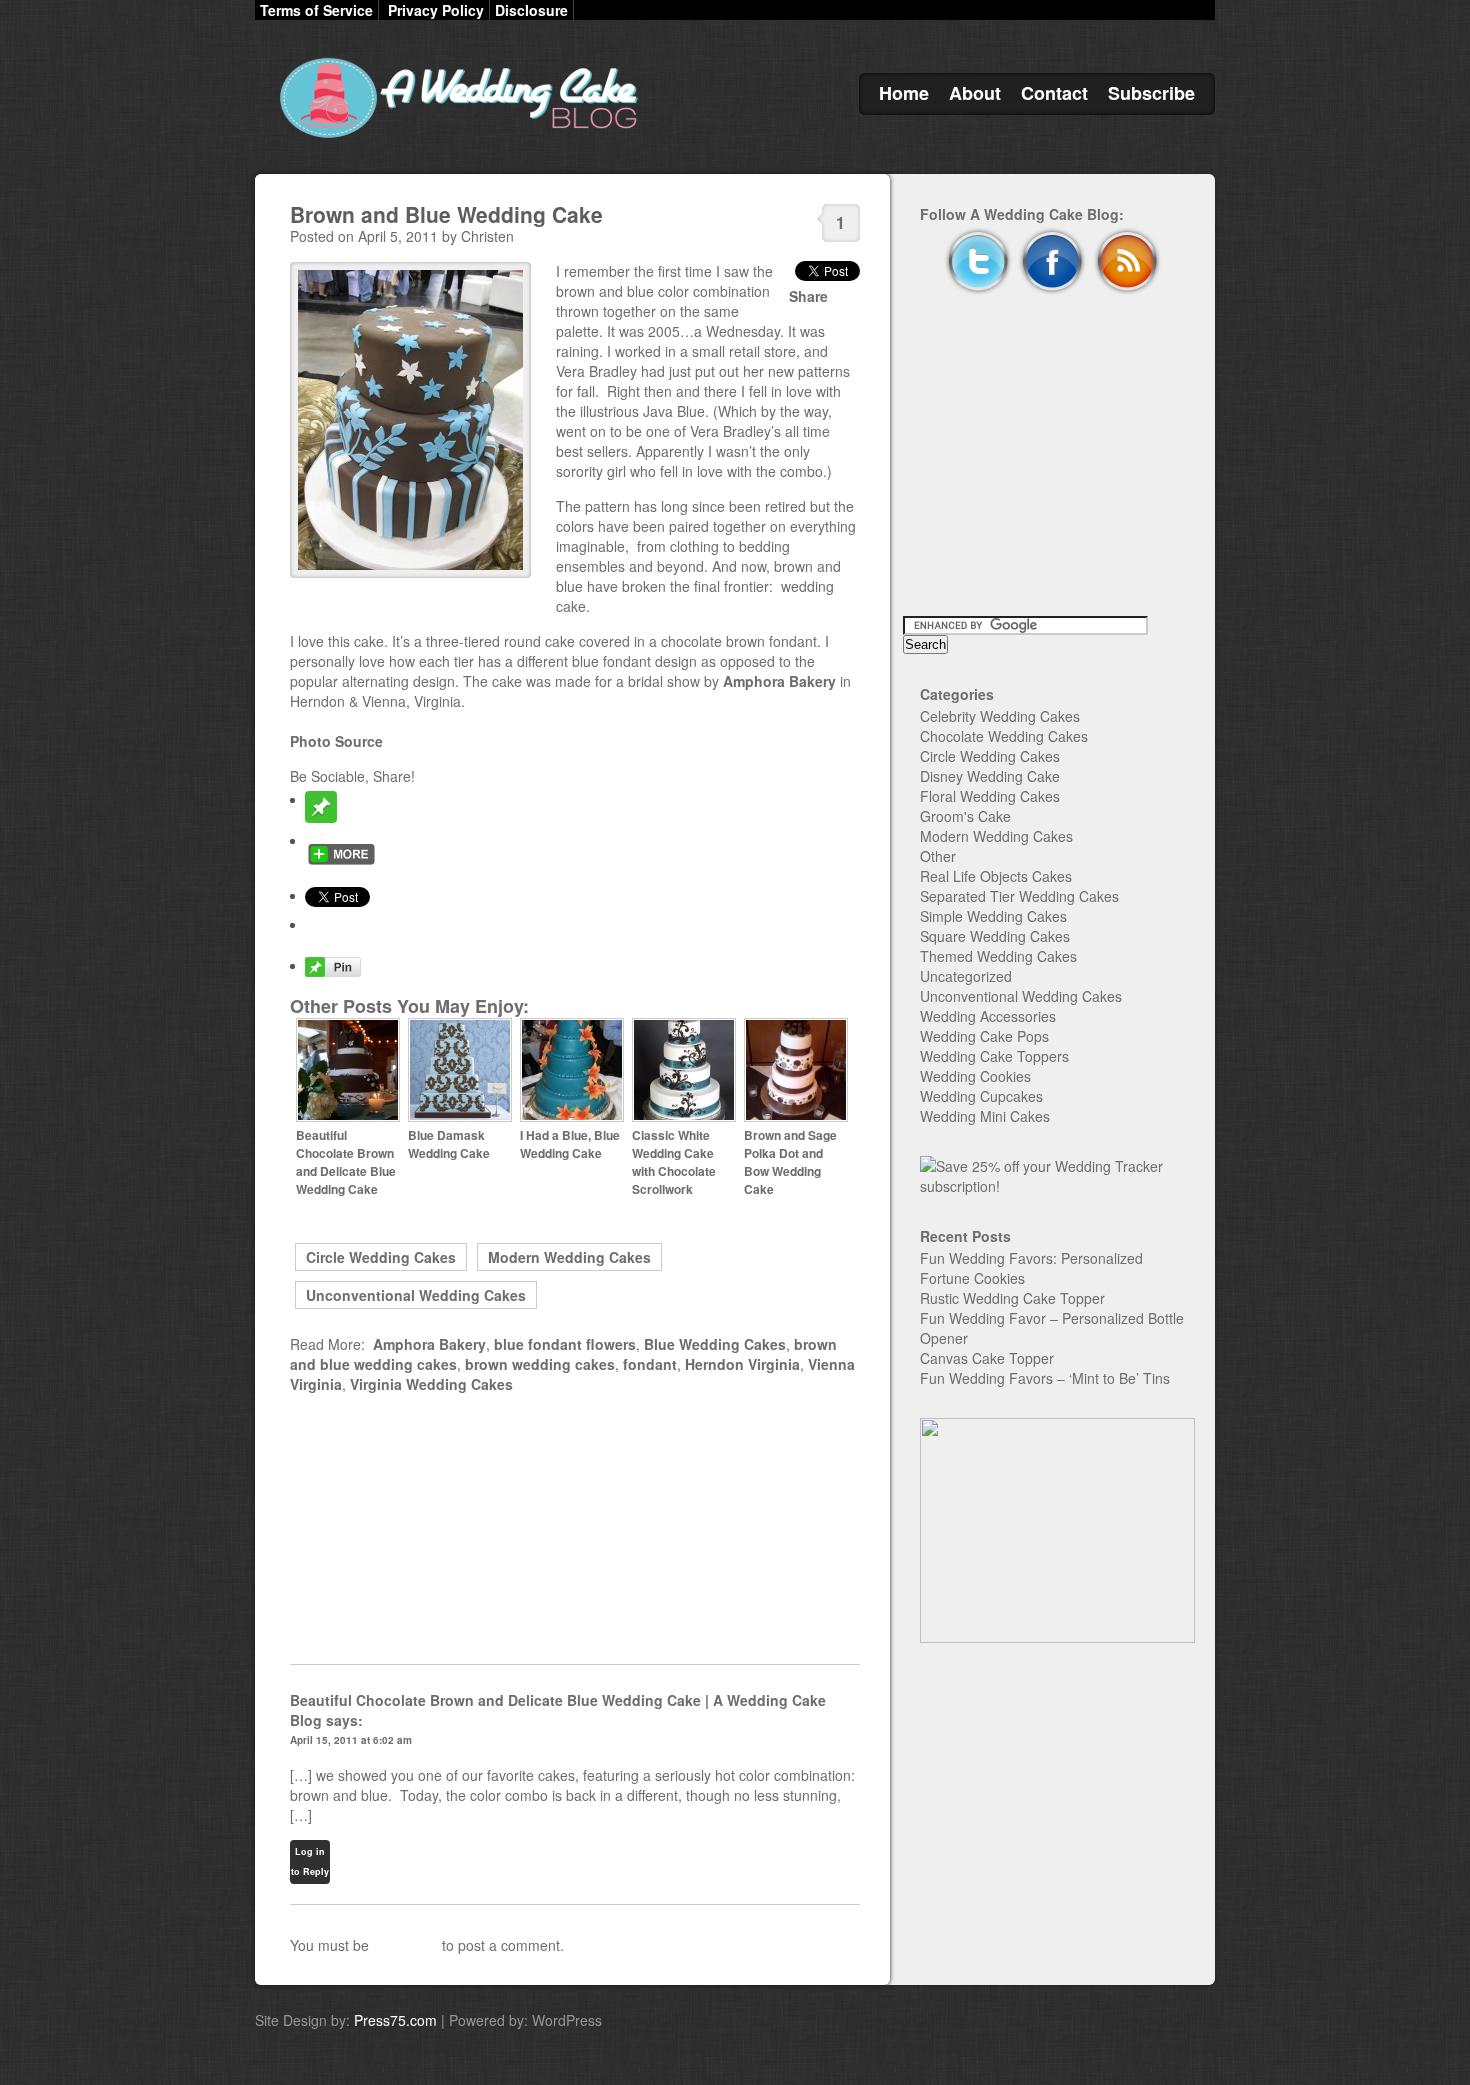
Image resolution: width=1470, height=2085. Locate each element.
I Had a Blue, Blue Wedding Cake (570, 1144)
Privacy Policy (436, 10)
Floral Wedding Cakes (990, 796)
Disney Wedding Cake (990, 776)
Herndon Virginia (742, 1364)
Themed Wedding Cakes (998, 956)
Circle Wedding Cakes (381, 1257)
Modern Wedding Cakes (569, 1257)
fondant (650, 1364)
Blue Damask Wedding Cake (449, 1144)
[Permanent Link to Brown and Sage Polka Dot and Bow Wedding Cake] (796, 1117)
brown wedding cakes (540, 1364)
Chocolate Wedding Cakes (1004, 736)
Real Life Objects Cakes (996, 876)
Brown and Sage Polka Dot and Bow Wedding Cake (790, 1162)
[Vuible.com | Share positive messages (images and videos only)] (321, 817)
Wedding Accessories (988, 1016)
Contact (1054, 93)
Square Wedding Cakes (995, 936)
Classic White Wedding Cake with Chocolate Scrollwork (674, 1162)
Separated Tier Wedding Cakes (1019, 896)
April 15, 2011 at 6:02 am (351, 1740)
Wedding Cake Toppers (994, 1056)
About (975, 93)
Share (808, 296)
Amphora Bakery (779, 681)
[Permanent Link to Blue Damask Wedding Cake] (460, 1117)
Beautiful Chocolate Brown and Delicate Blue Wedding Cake (346, 1162)
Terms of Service (316, 10)
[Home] (455, 138)
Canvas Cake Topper (987, 1358)
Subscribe (1151, 93)
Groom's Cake (965, 816)
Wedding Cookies (975, 1076)
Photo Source (336, 741)
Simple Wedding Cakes (993, 916)
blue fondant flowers (565, 1344)
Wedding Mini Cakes (985, 1116)
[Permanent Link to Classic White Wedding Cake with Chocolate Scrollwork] (684, 1117)
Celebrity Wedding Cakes (1000, 716)
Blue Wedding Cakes (715, 1344)
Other (938, 856)
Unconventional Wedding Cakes (416, 1295)
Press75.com (395, 2020)
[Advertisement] (575, 1529)
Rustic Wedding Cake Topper (1012, 1298)
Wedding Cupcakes (981, 1096)
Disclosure (531, 10)
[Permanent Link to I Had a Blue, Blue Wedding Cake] (572, 1117)
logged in (405, 1945)
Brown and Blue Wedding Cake (446, 214)
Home (904, 93)
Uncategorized (966, 976)
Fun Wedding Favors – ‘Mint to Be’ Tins (1045, 1378)
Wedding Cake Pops (984, 1036)
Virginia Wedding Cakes (431, 1384)
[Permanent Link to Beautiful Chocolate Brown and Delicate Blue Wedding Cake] (348, 1117)
